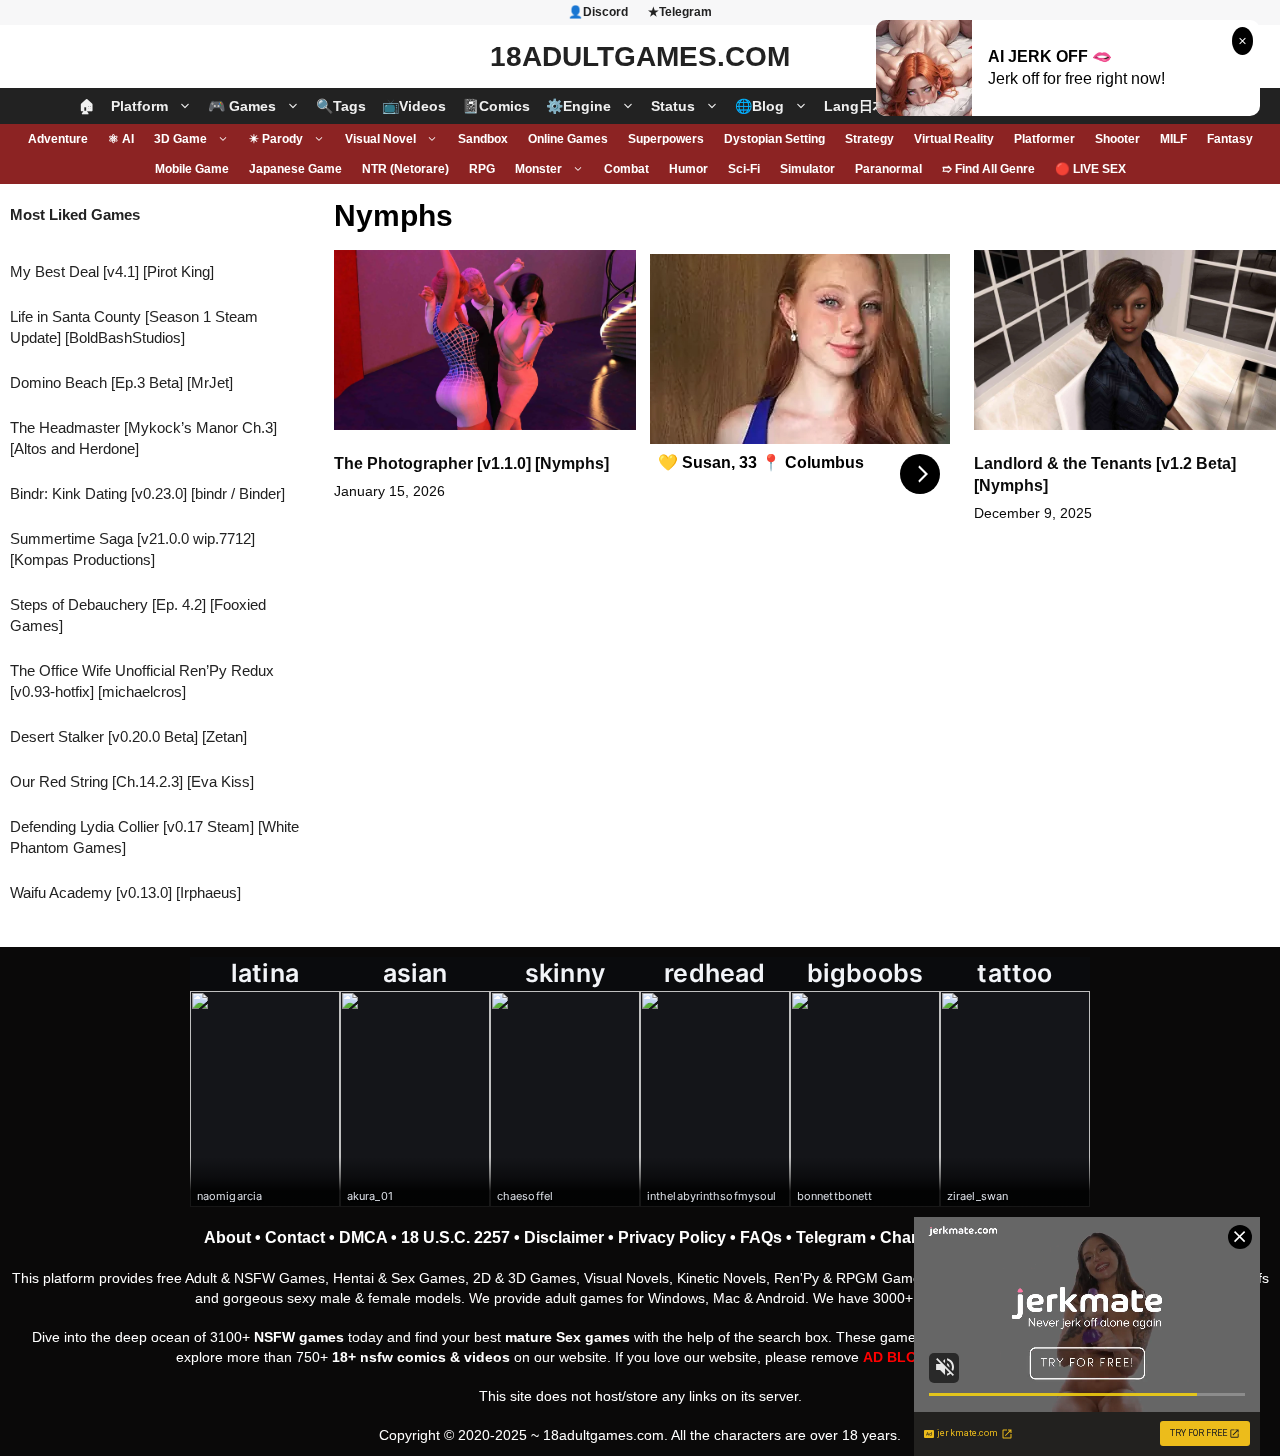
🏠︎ (87, 106)
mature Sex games (567, 1337)
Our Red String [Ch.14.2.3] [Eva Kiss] (132, 781)
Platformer (1044, 139)
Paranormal (888, 169)
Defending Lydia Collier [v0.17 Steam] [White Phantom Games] (154, 837)
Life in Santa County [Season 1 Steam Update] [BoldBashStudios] (134, 327)
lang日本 (855, 106)
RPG (482, 169)
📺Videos (414, 106)
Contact (295, 1237)
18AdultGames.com (640, 56)
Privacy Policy (672, 1237)
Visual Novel (380, 139)
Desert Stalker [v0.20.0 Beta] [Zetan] (128, 736)
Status (673, 106)
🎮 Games (242, 106)
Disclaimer (564, 1237)
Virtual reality (954, 139)
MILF (1173, 139)
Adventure (58, 139)
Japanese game (295, 169)
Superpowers (666, 139)
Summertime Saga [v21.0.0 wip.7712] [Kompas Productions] (132, 549)
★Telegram (680, 12)
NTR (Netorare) (405, 169)
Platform (139, 106)
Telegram (831, 1237)
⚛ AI (121, 139)
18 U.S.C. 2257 (455, 1237)
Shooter (1117, 139)
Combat (626, 169)
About (227, 1237)
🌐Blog (759, 106)
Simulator (807, 169)
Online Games (568, 139)
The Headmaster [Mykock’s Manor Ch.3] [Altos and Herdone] (143, 438)
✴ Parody (276, 139)
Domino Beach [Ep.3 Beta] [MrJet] (121, 382)
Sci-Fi (744, 169)
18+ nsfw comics (389, 1357)
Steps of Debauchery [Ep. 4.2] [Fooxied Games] (138, 615)
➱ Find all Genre (988, 169)
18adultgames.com (603, 1435)
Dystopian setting (774, 139)
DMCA (363, 1237)
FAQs (761, 1237)
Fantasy (1230, 139)
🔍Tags (341, 106)
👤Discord (598, 12)
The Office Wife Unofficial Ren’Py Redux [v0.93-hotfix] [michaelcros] (142, 681)
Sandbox (483, 139)
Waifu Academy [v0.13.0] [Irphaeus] (125, 892)
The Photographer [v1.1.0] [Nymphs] (471, 463)
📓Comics (496, 106)
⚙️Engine (578, 106)
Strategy (869, 139)
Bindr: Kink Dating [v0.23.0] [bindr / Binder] (147, 493)
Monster (538, 169)
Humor (688, 169)
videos (487, 1357)
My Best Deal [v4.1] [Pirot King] (112, 271)
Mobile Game (192, 169)
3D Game (180, 139)
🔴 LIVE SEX (1090, 169)
